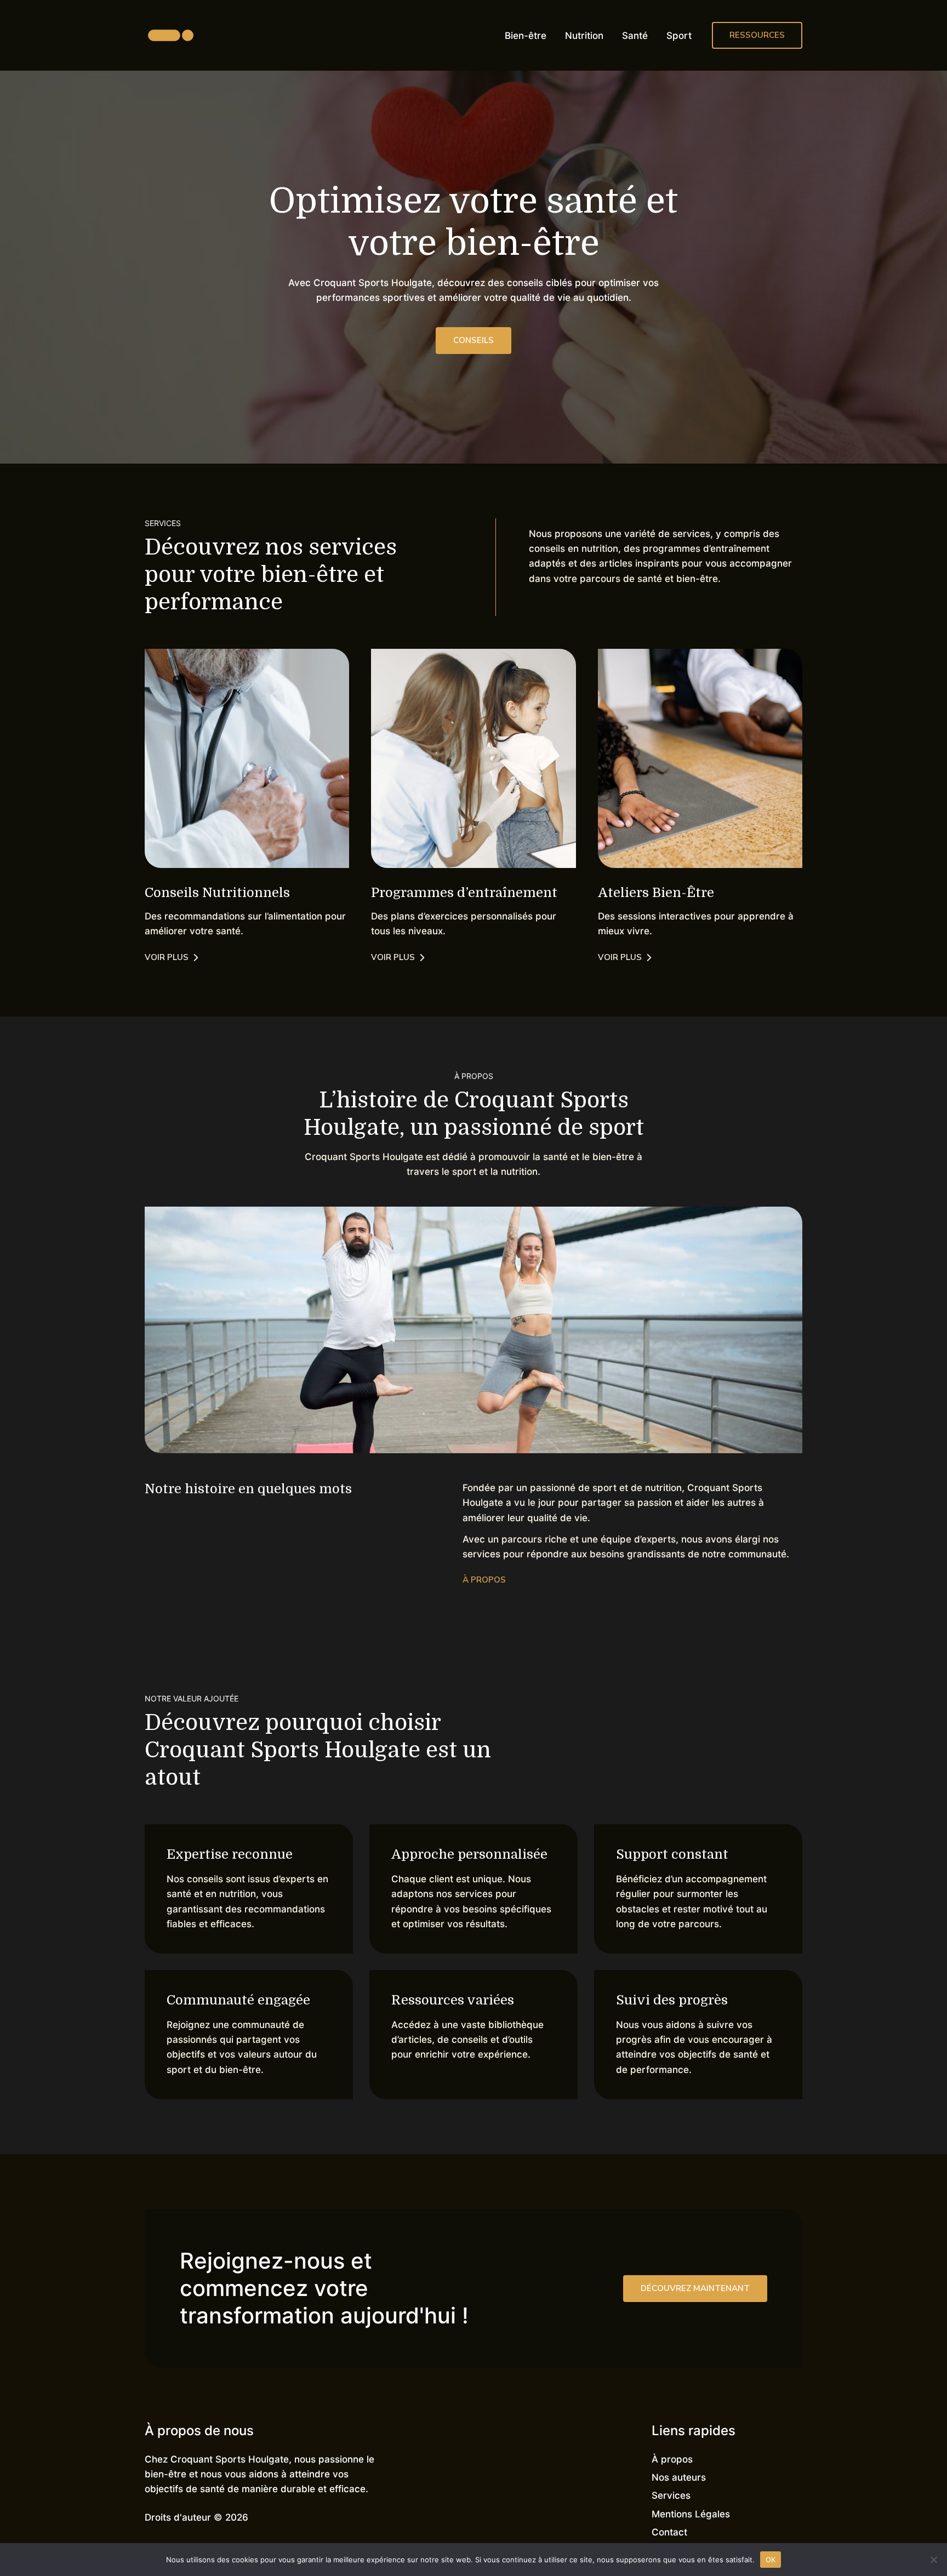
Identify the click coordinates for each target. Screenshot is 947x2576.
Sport (679, 36)
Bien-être (526, 36)
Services (671, 2495)
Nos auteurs (679, 2477)
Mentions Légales (691, 2514)
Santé (635, 36)
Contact (669, 2532)
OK (771, 2559)
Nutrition (584, 36)
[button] (757, 35)
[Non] (933, 2560)
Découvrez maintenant (695, 2288)
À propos (672, 2459)
